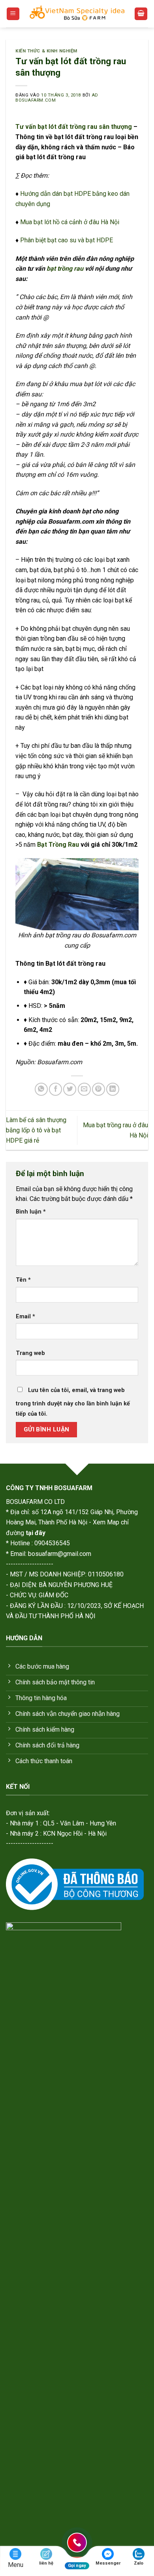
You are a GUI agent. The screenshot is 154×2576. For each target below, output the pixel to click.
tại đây (36, 1533)
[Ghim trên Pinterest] (99, 1089)
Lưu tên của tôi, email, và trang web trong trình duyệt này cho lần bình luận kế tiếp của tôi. (73, 1402)
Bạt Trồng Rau (58, 845)
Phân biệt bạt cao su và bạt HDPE (67, 240)
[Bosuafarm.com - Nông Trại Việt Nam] (77, 14)
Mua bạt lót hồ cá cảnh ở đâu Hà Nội (70, 222)
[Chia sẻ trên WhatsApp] (41, 1089)
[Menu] (13, 14)
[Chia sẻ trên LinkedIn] (113, 1089)
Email (25, 1317)
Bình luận (31, 1212)
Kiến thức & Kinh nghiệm (46, 51)
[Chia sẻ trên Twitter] (70, 1089)
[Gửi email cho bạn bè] (84, 1089)
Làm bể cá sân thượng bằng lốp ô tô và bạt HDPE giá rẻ (36, 1130)
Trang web (30, 1353)
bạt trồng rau (65, 269)
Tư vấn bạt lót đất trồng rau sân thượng (74, 127)
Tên (23, 1280)
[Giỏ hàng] (141, 14)
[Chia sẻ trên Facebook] (55, 1089)
